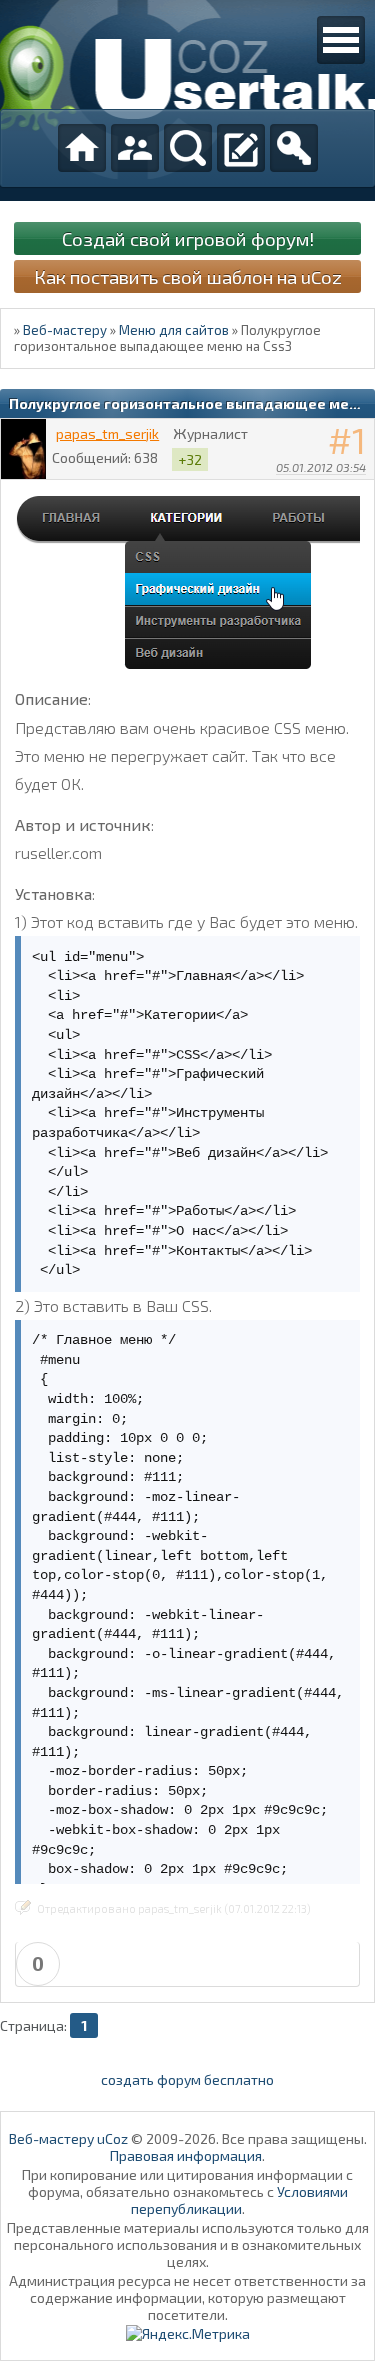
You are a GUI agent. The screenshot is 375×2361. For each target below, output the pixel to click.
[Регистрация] (241, 148)
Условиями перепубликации (239, 2200)
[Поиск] (188, 148)
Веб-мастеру (65, 330)
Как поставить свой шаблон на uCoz (188, 276)
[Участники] (135, 148)
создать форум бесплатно (187, 2079)
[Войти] (294, 148)
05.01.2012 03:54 (321, 467)
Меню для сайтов (174, 330)
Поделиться (360, 493)
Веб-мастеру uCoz (68, 2138)
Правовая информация (186, 2155)
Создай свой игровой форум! (188, 238)
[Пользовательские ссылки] (341, 40)
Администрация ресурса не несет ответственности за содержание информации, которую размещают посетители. (187, 2297)
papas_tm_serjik (107, 433)
